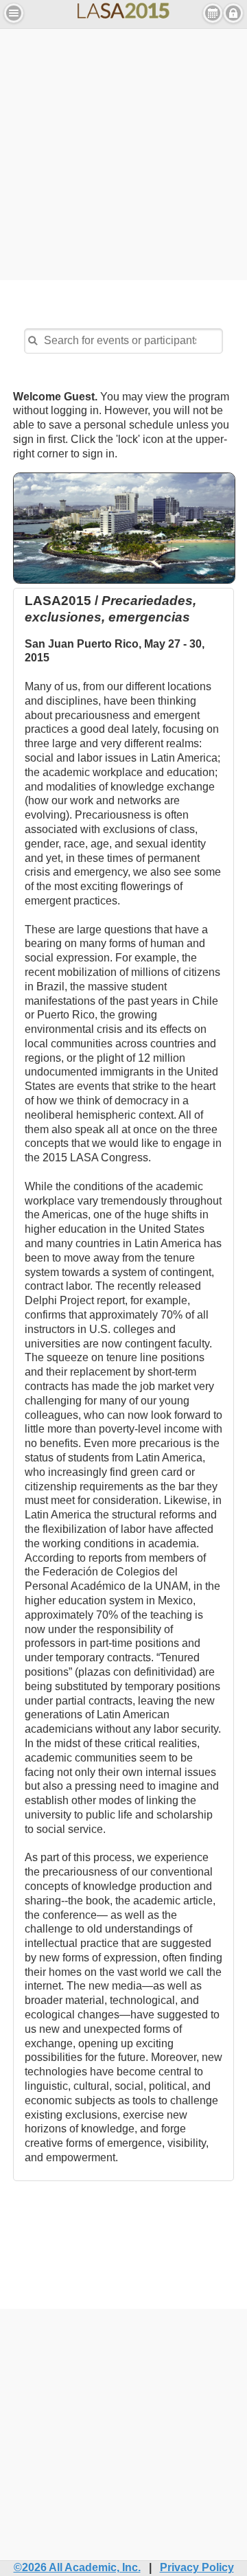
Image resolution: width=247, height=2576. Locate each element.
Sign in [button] (233, 13)
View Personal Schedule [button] (213, 13)
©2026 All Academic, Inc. (77, 2567)
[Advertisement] (123, 152)
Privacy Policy (197, 2567)
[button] (14, 13)
